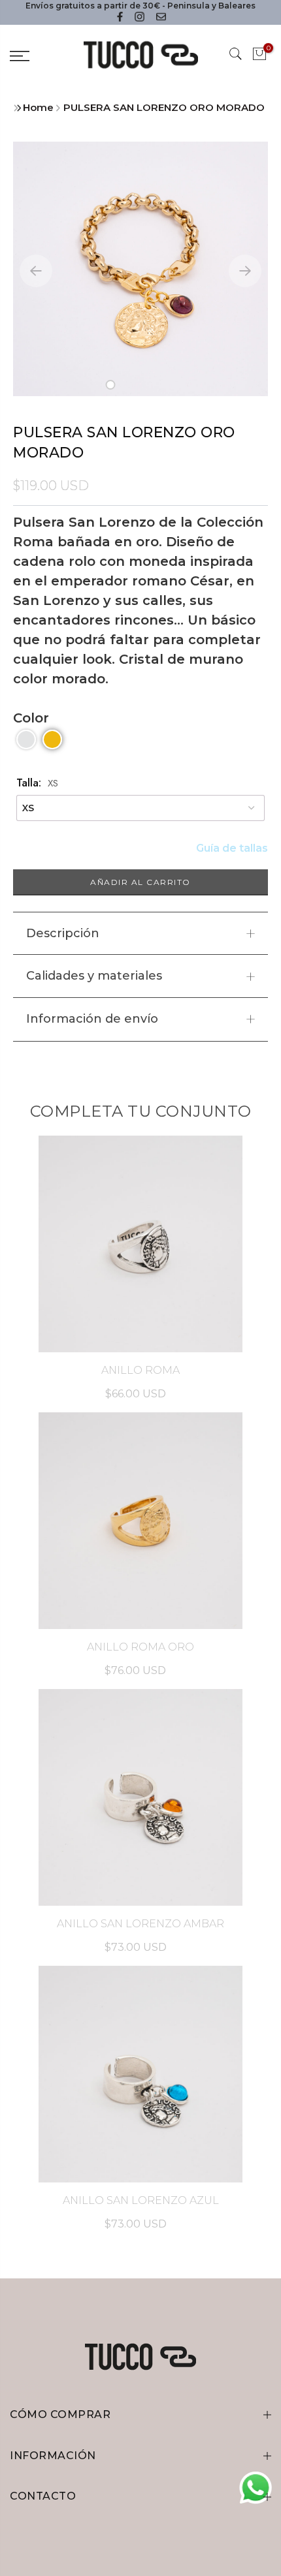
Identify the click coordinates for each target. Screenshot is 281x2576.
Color (31, 718)
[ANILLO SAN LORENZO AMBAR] (140, 1797)
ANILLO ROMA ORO (140, 1647)
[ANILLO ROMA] (140, 1244)
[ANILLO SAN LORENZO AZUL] (140, 2074)
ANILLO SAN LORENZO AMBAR (140, 1924)
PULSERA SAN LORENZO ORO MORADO (164, 107)
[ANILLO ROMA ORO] (140, 1521)
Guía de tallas (232, 848)
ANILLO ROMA (140, 1370)
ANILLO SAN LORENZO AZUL (141, 2200)
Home (38, 107)
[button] (111, 385)
